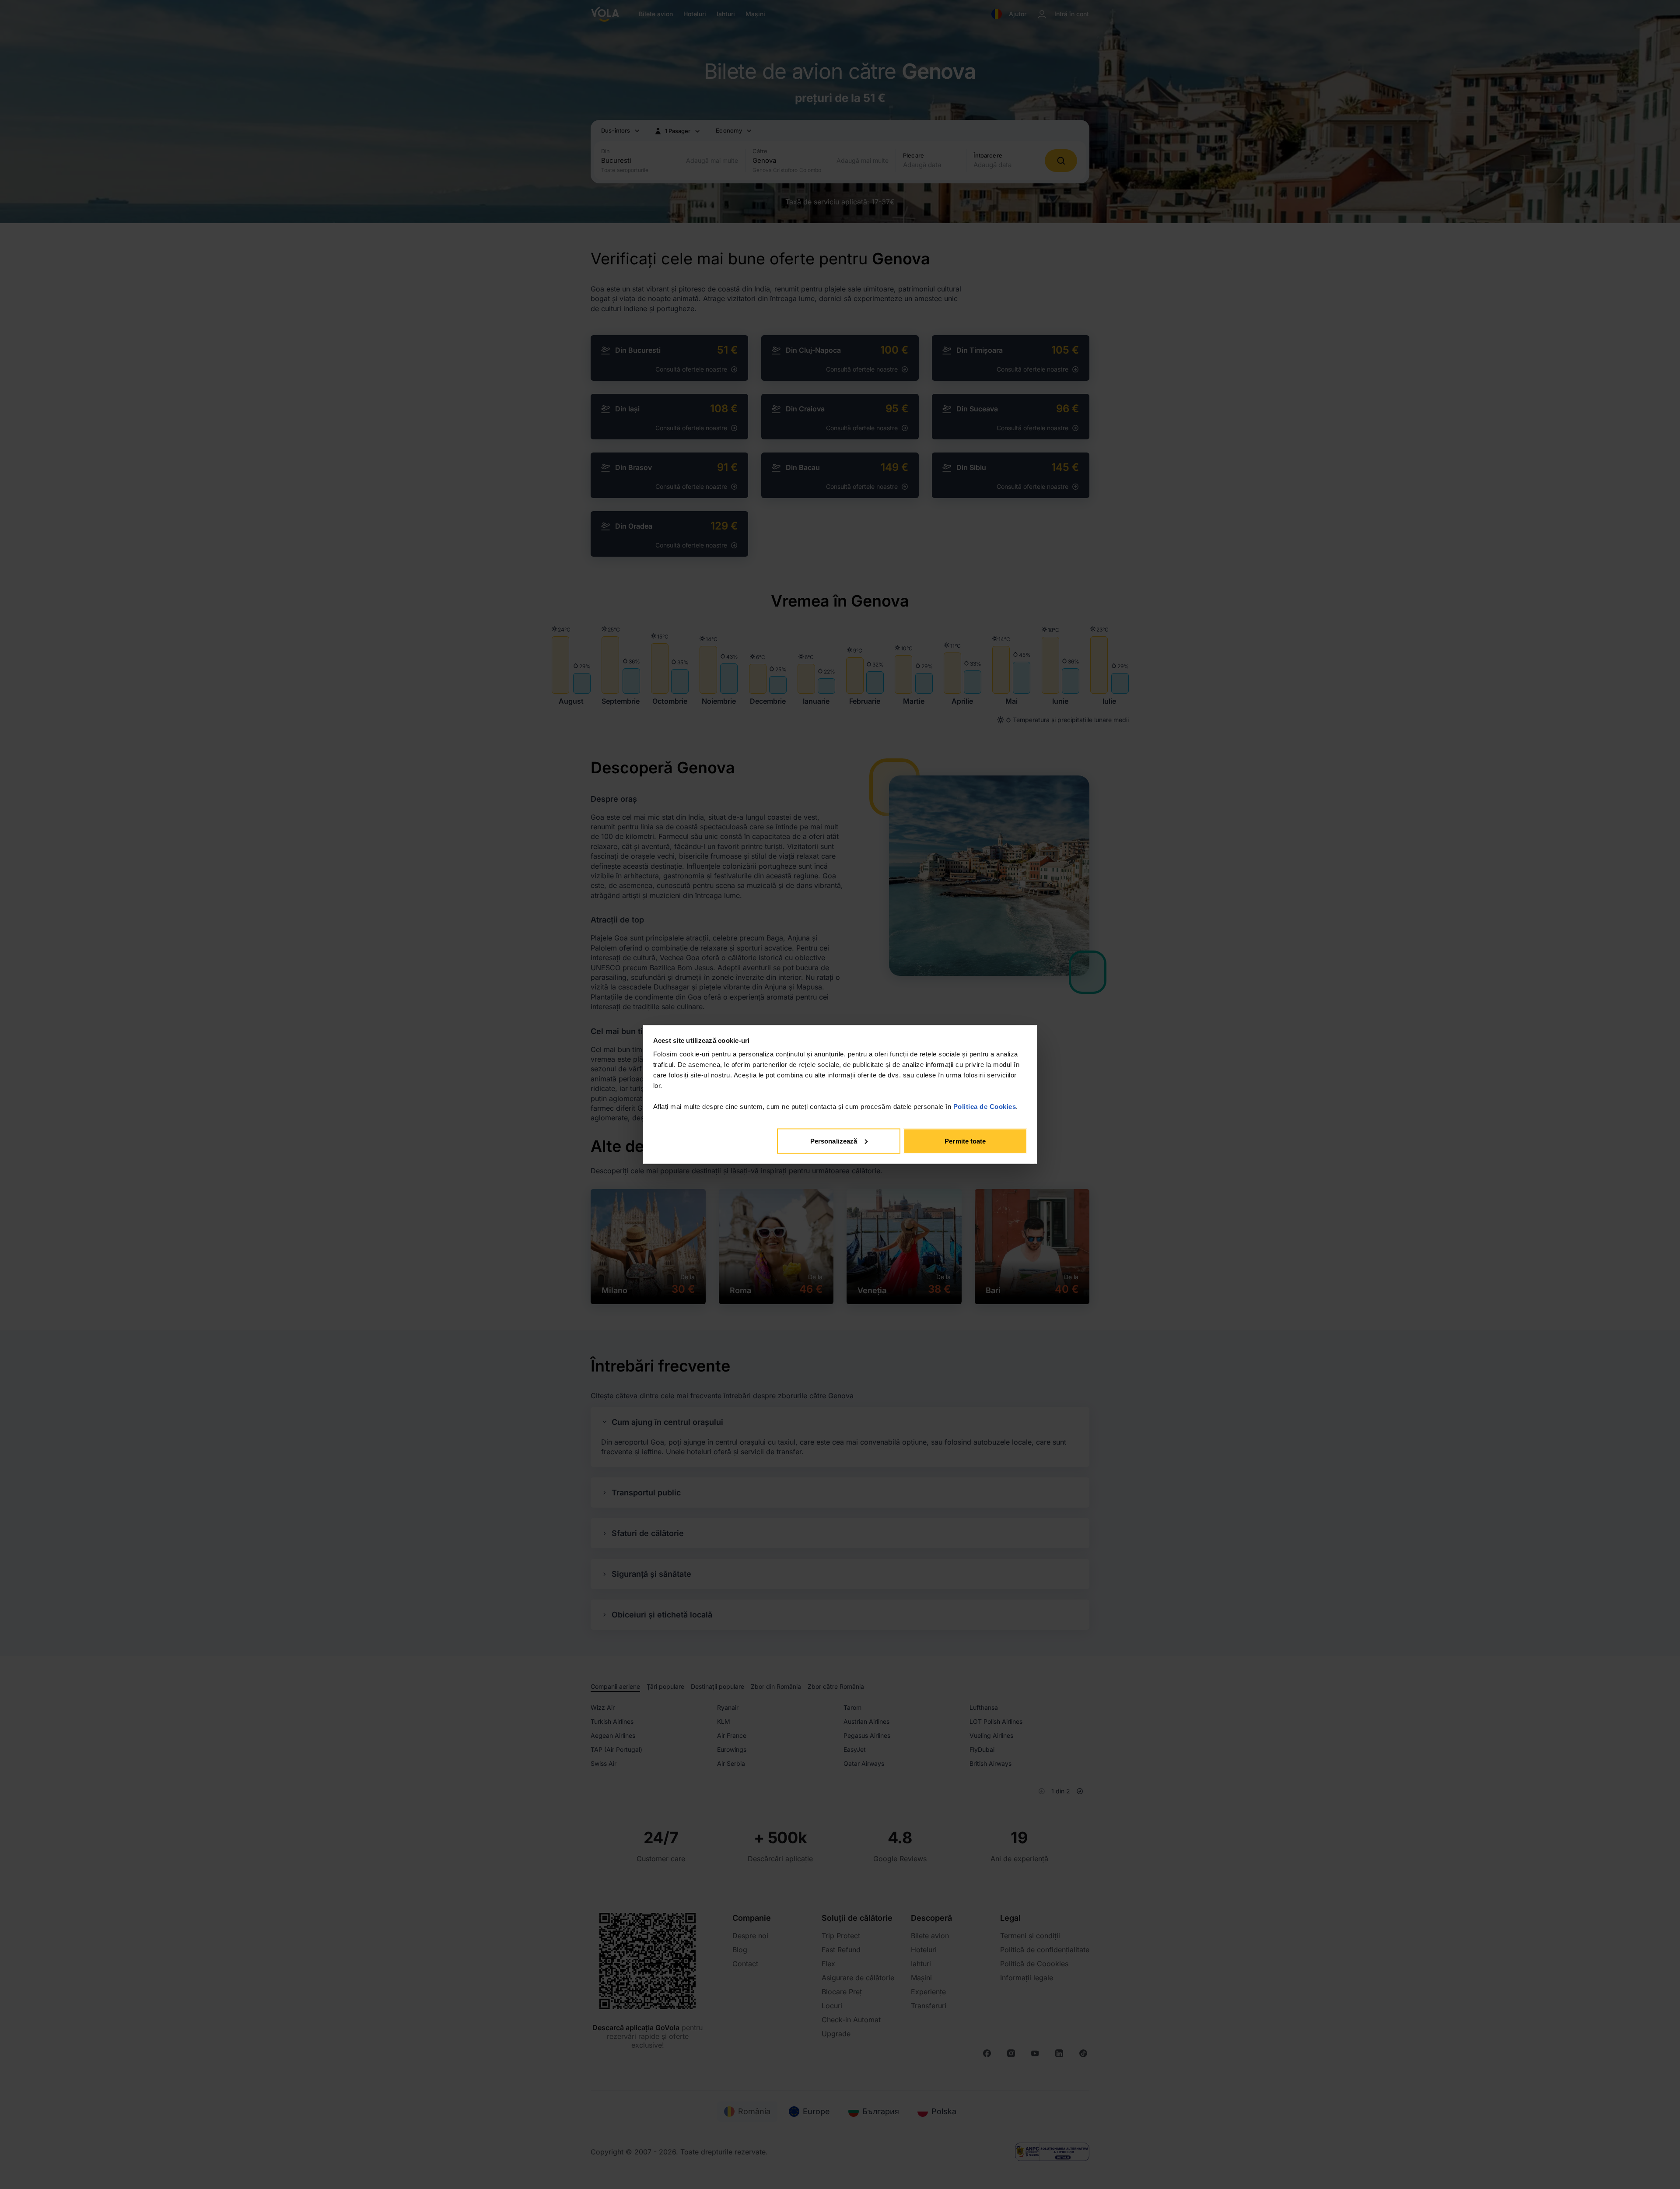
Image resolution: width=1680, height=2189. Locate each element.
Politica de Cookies (985, 1107)
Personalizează (834, 1141)
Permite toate (965, 1141)
